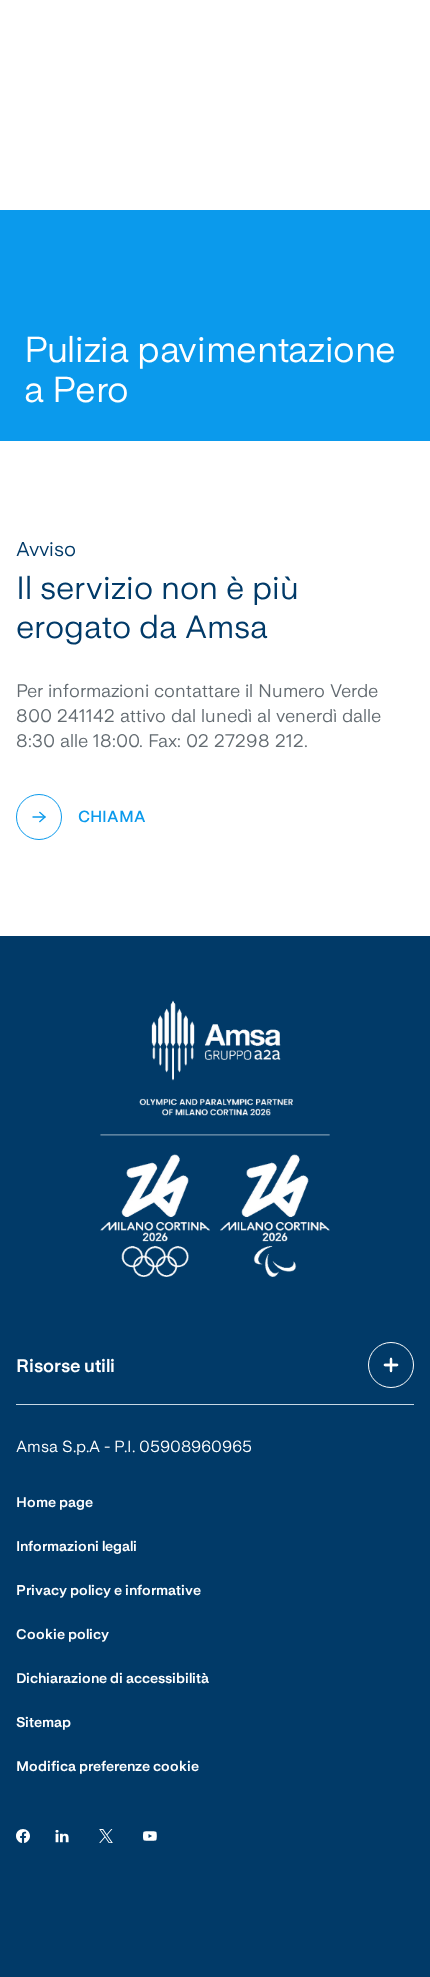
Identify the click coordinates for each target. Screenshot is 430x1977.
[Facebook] (23, 1834)
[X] (106, 1834)
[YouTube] (150, 1834)
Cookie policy (62, 1634)
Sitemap (43, 1722)
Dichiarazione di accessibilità (112, 1678)
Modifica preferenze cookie (107, 1766)
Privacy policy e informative (108, 1590)
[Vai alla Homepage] (215, 1140)
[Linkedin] (62, 1834)
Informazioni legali (76, 1546)
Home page (54, 1502)
